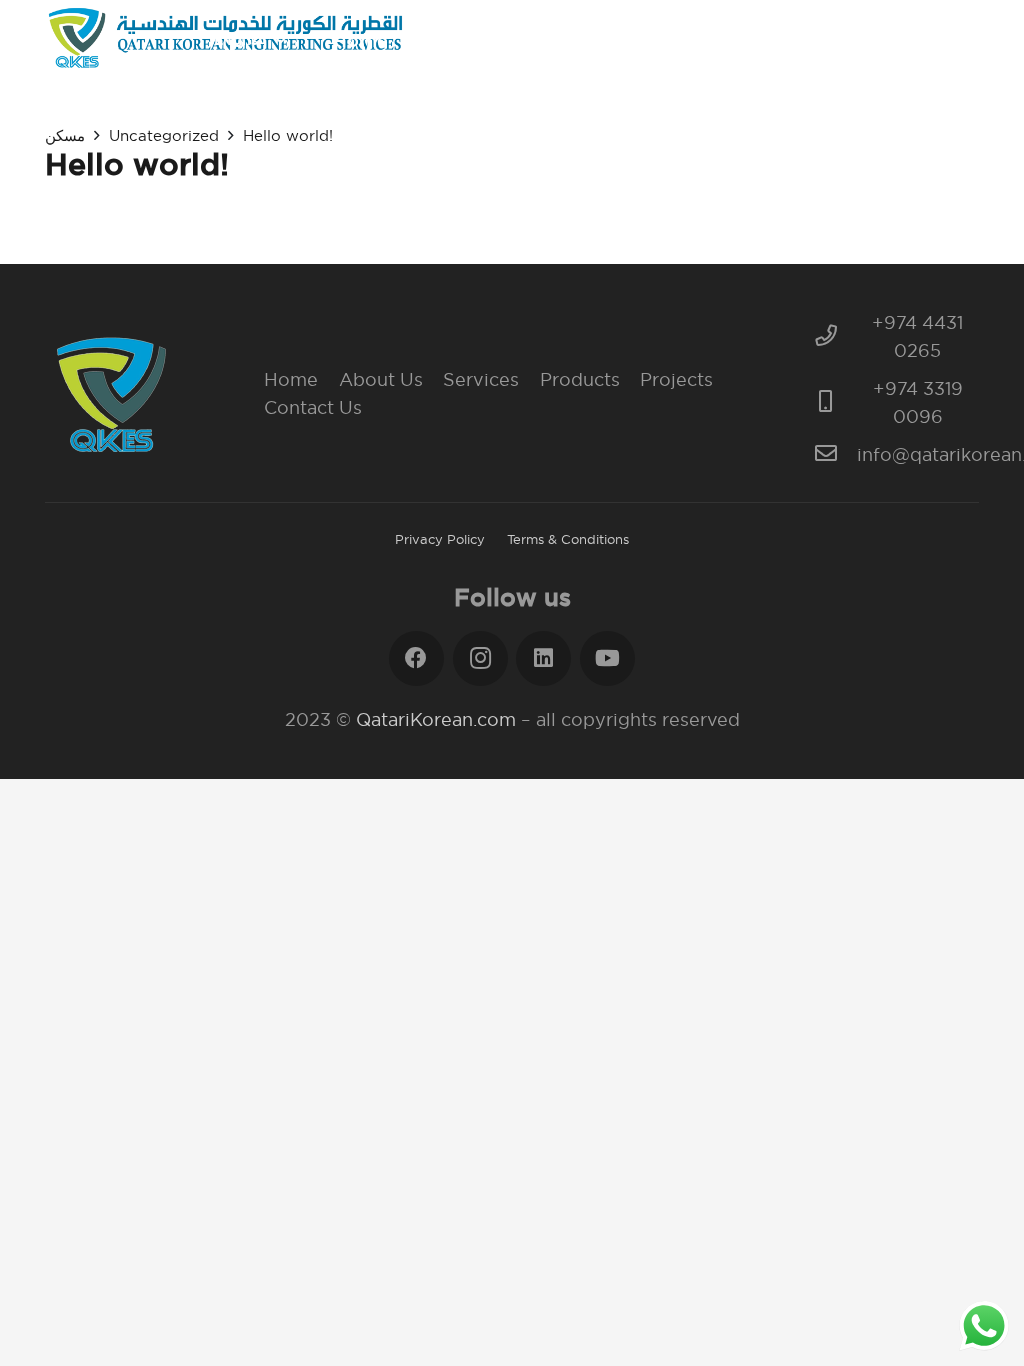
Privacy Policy (440, 539)
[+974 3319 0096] (835, 403)
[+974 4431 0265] (835, 337)
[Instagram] (480, 658)
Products (580, 379)
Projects (676, 379)
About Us (381, 379)
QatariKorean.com (436, 719)
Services (481, 379)
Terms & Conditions (568, 539)
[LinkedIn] (543, 658)
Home (291, 379)
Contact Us (313, 407)
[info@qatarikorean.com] (835, 455)
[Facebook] (416, 658)
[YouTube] (607, 658)
